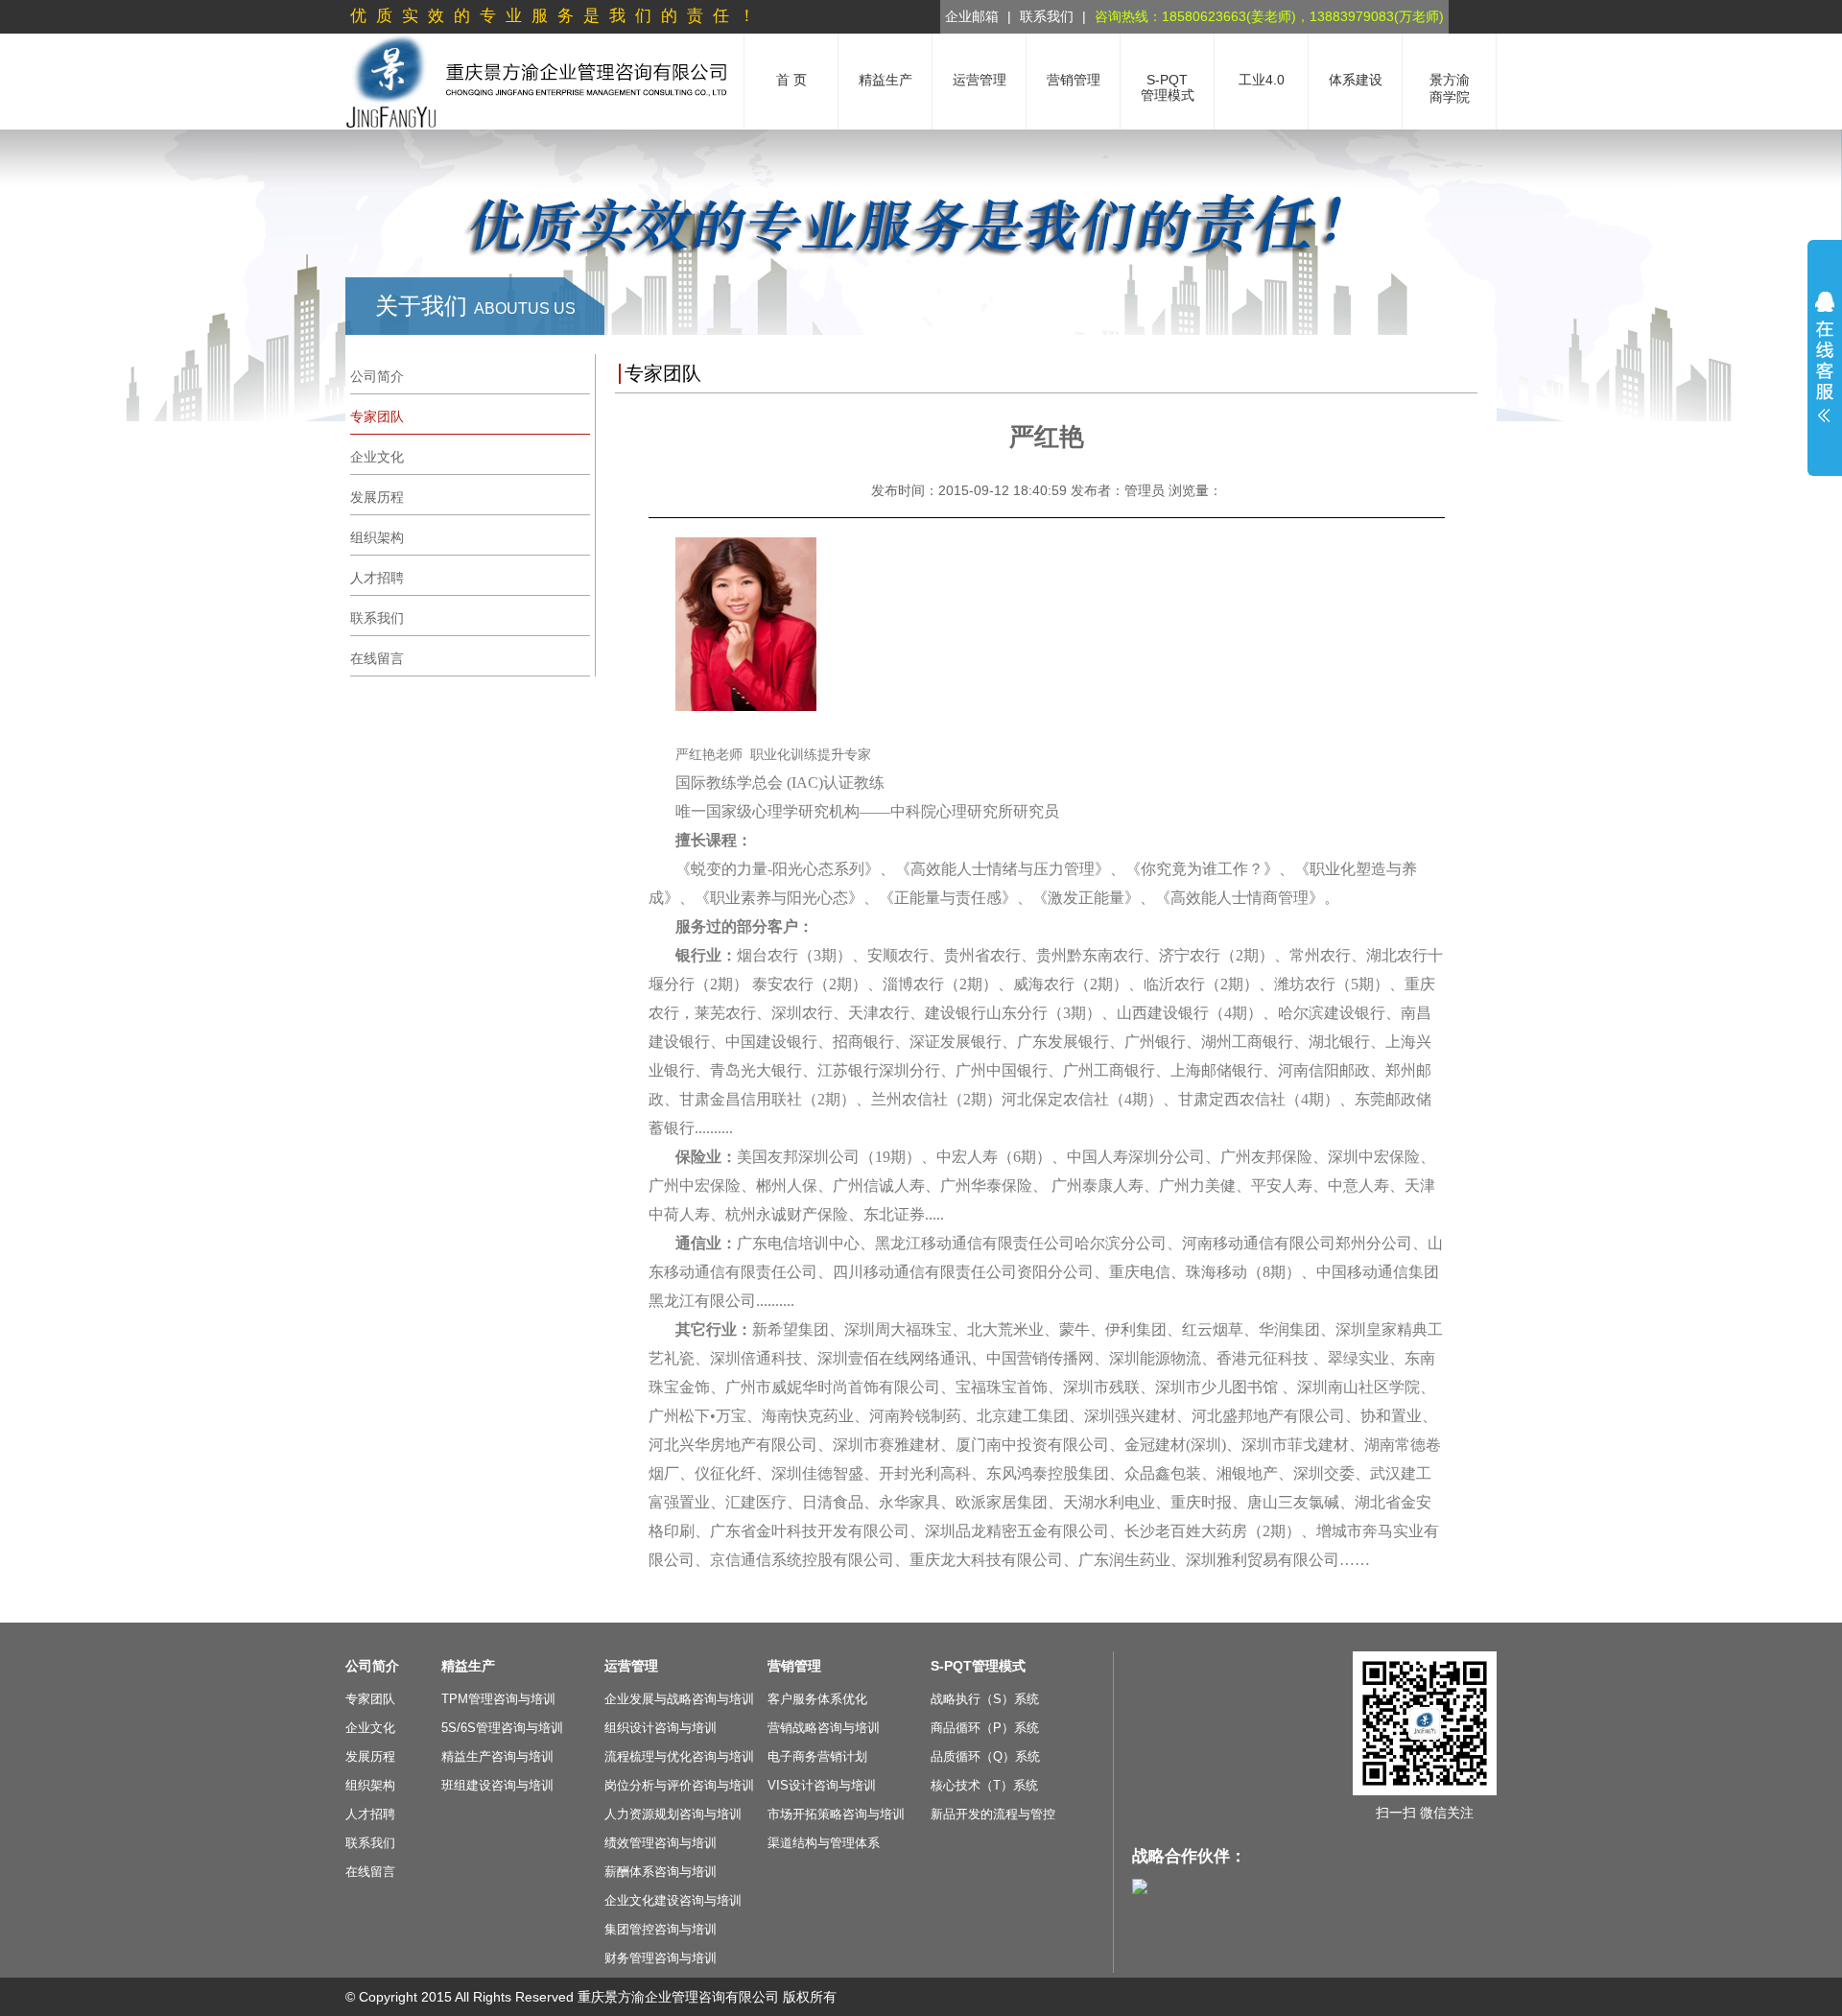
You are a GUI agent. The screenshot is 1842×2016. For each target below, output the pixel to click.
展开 (1825, 357)
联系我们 (1047, 16)
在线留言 (370, 1872)
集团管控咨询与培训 (661, 1929)
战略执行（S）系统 (985, 1699)
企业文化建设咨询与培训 (673, 1900)
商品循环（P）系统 (985, 1728)
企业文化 (370, 1728)
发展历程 (370, 1756)
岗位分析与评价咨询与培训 (679, 1785)
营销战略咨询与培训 (824, 1728)
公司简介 (372, 1666)
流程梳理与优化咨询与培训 (679, 1756)
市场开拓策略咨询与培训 (836, 1814)
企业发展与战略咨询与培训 (679, 1699)
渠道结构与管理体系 (824, 1843)
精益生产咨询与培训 (497, 1756)
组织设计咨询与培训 (661, 1728)
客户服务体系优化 (817, 1699)
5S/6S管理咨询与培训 (502, 1728)
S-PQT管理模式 (978, 1666)
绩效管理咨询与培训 (661, 1843)
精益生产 (468, 1666)
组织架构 (370, 1785)
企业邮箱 (972, 16)
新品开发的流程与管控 (993, 1814)
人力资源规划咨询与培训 (673, 1814)
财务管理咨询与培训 (661, 1958)
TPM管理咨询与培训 (498, 1699)
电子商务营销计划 (817, 1756)
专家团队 (370, 1699)
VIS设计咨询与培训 (822, 1785)
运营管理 (631, 1666)
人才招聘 (370, 1814)
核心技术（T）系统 (984, 1785)
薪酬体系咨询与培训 (661, 1872)
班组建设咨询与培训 (497, 1785)
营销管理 (794, 1666)
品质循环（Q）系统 (985, 1756)
